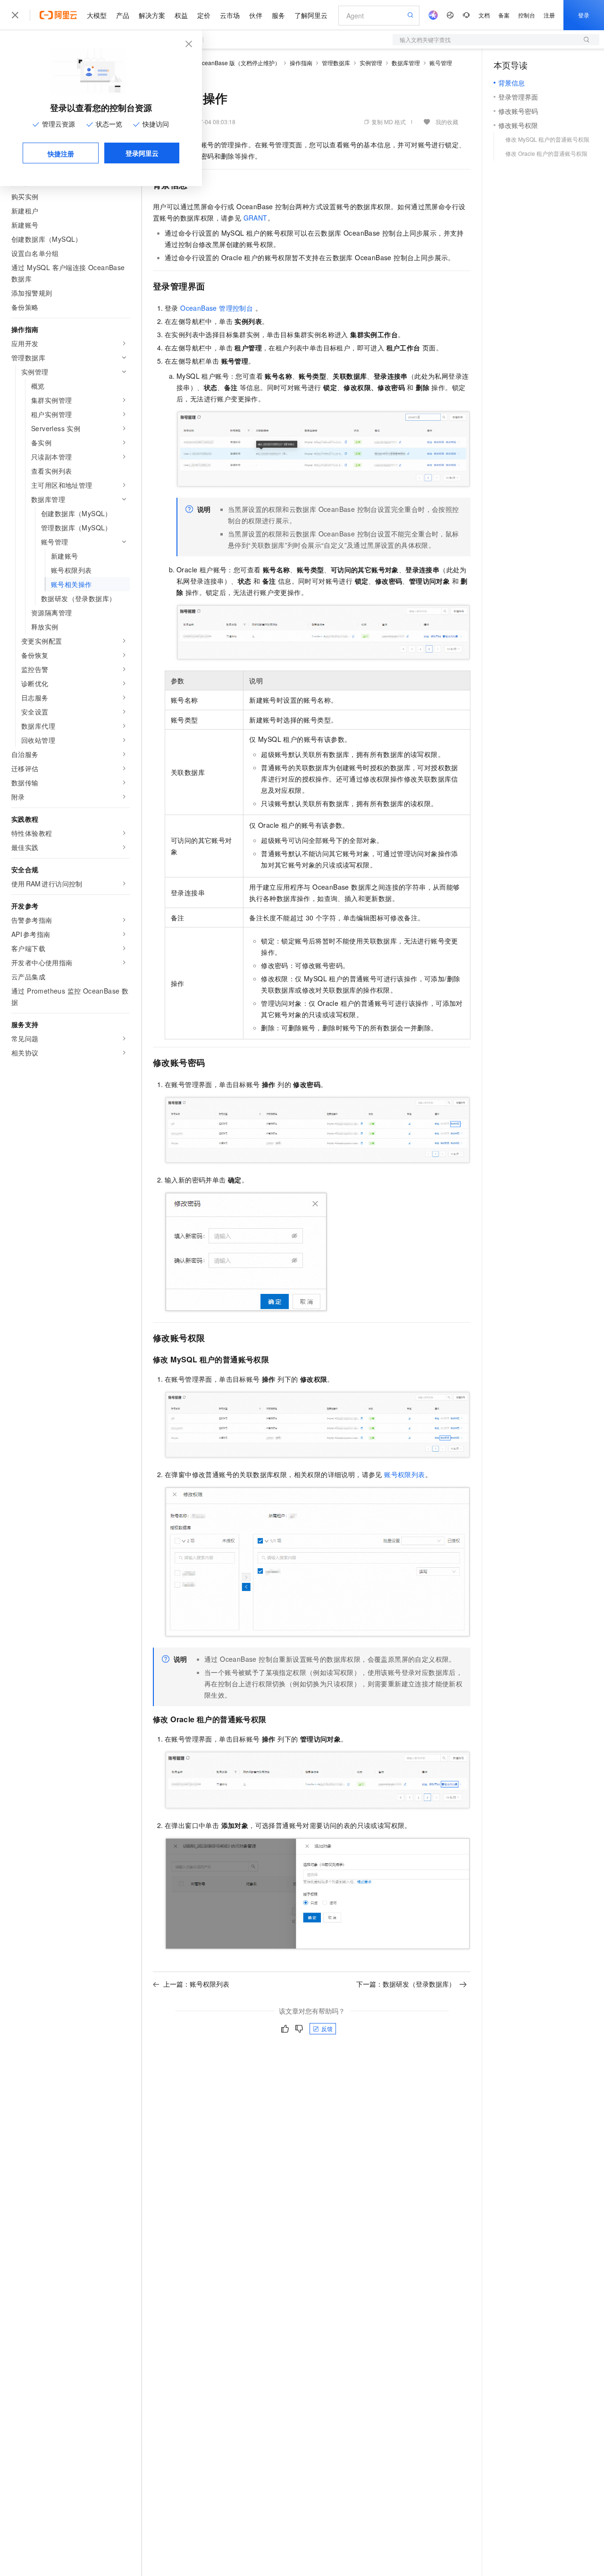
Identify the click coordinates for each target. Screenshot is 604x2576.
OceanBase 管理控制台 (217, 308)
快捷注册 (61, 153)
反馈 (327, 2028)
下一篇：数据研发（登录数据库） (406, 1984)
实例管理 (371, 63)
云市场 (230, 15)
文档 (484, 15)
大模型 (97, 15)
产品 (123, 15)
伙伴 (256, 15)
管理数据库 (336, 63)
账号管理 (441, 63)
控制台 (527, 15)
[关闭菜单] (15, 15)
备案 (504, 15)
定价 (204, 15)
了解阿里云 (311, 15)
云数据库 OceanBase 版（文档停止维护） (227, 63)
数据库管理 (406, 63)
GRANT (256, 218)
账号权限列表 (404, 1474)
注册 (549, 15)
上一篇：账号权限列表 (196, 1984)
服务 (278, 15)
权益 (181, 15)
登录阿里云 (142, 153)
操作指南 (301, 63)
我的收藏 (447, 122)
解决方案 (152, 15)
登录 (584, 15)
